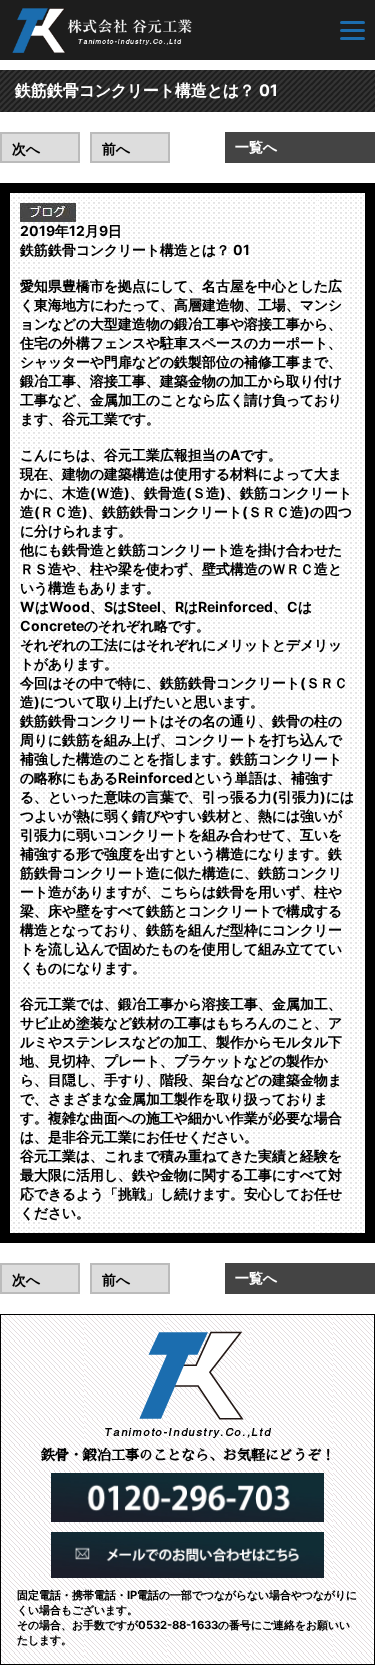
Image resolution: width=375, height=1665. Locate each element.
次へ (26, 148)
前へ (116, 148)
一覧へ (256, 146)
